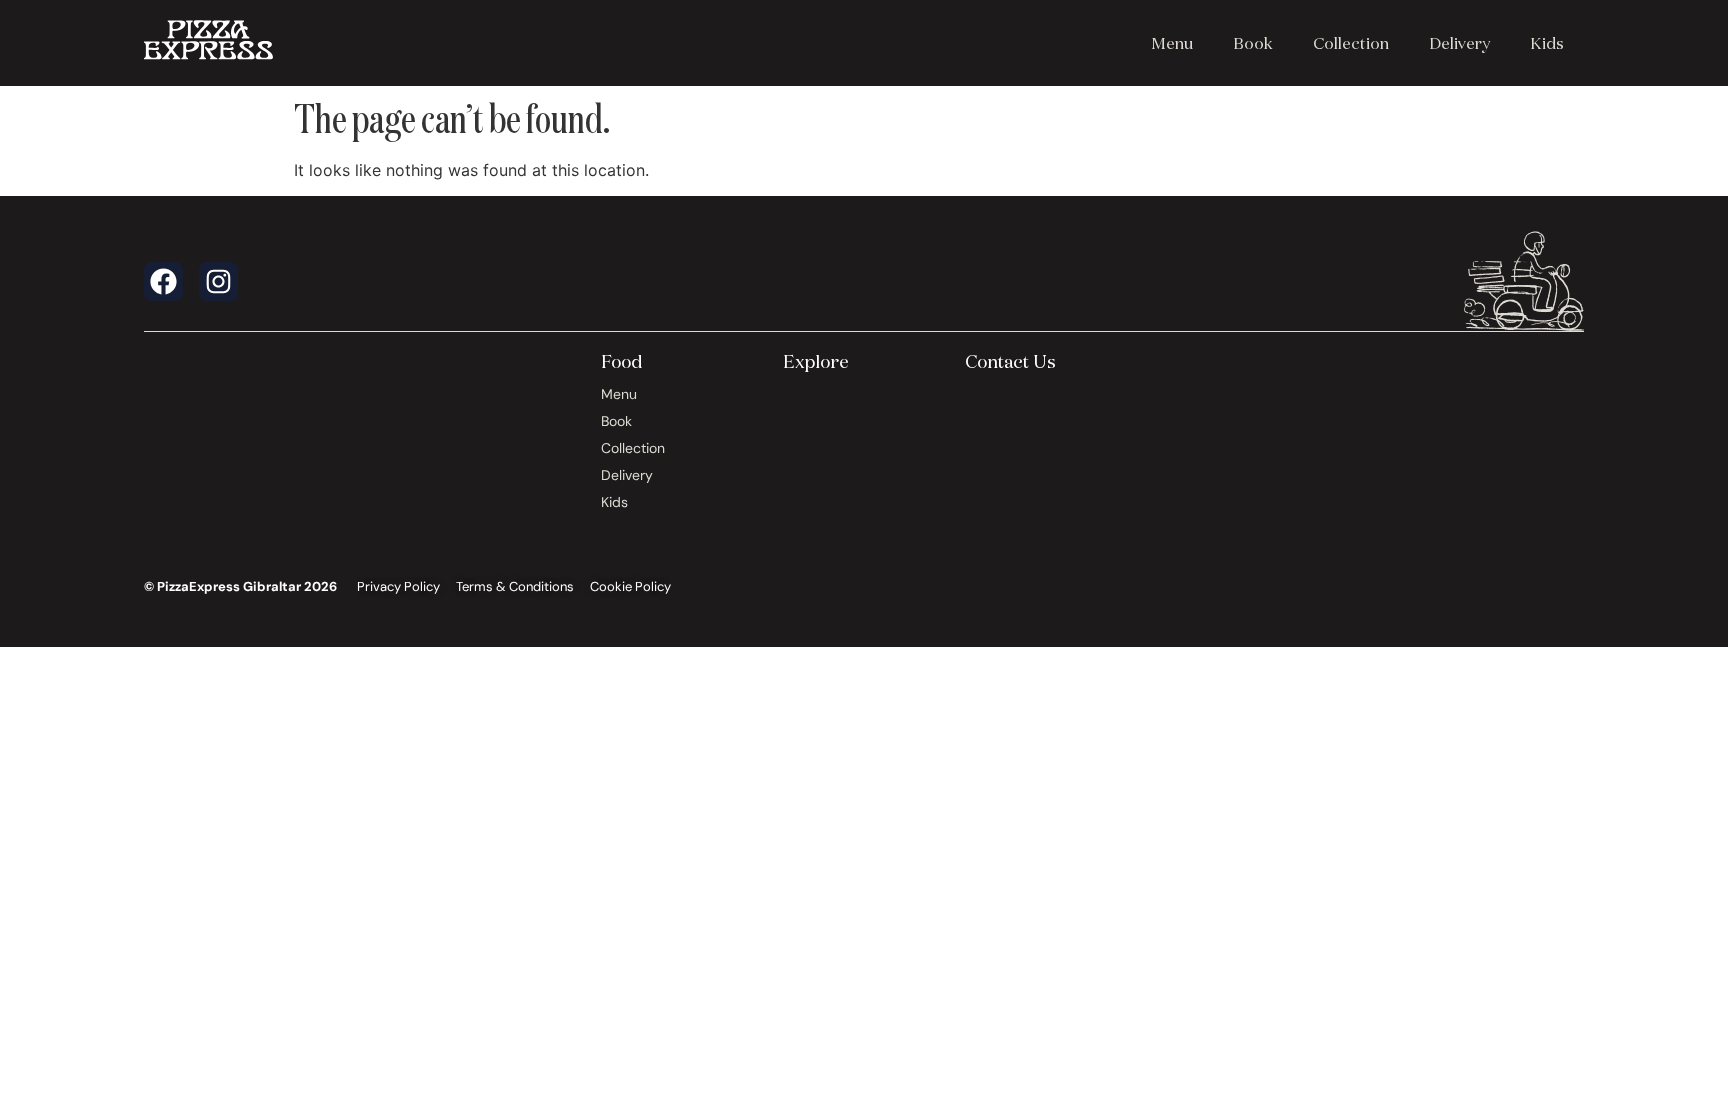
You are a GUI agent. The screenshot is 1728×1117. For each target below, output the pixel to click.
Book (1253, 43)
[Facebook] (163, 281)
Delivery (1459, 43)
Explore (816, 361)
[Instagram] (218, 281)
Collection (1351, 43)
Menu (1172, 43)
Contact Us (1010, 361)
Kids (1547, 43)
